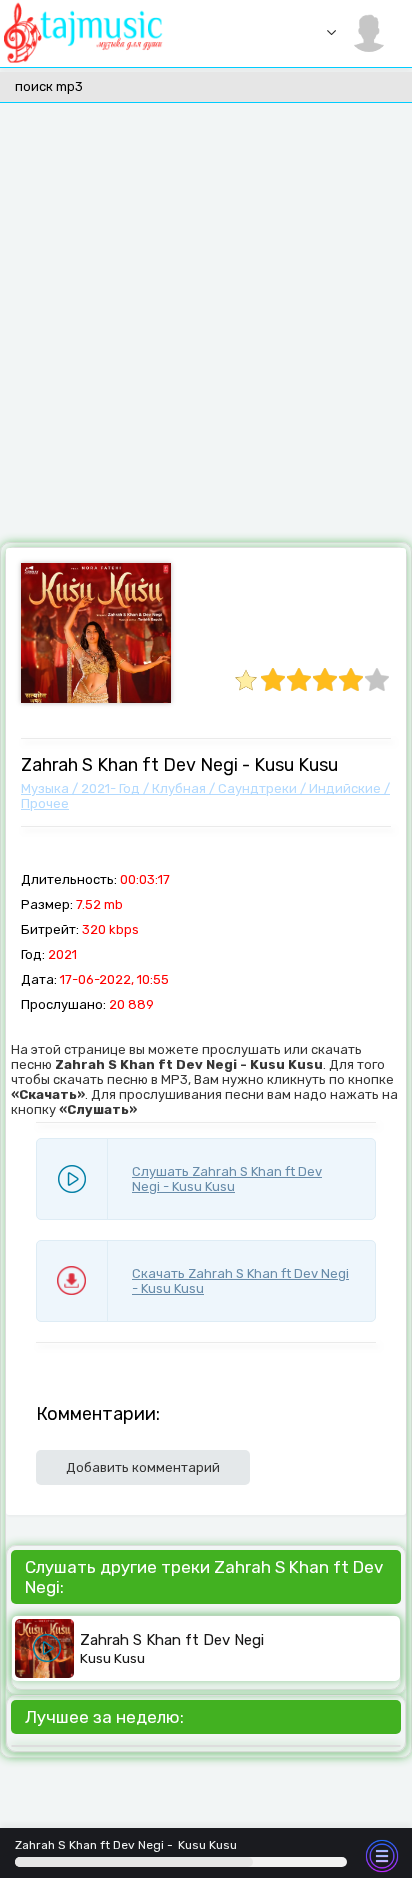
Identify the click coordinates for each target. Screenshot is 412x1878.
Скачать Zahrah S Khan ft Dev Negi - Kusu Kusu (240, 1281)
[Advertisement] (206, 326)
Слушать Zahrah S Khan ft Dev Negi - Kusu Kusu (227, 1179)
